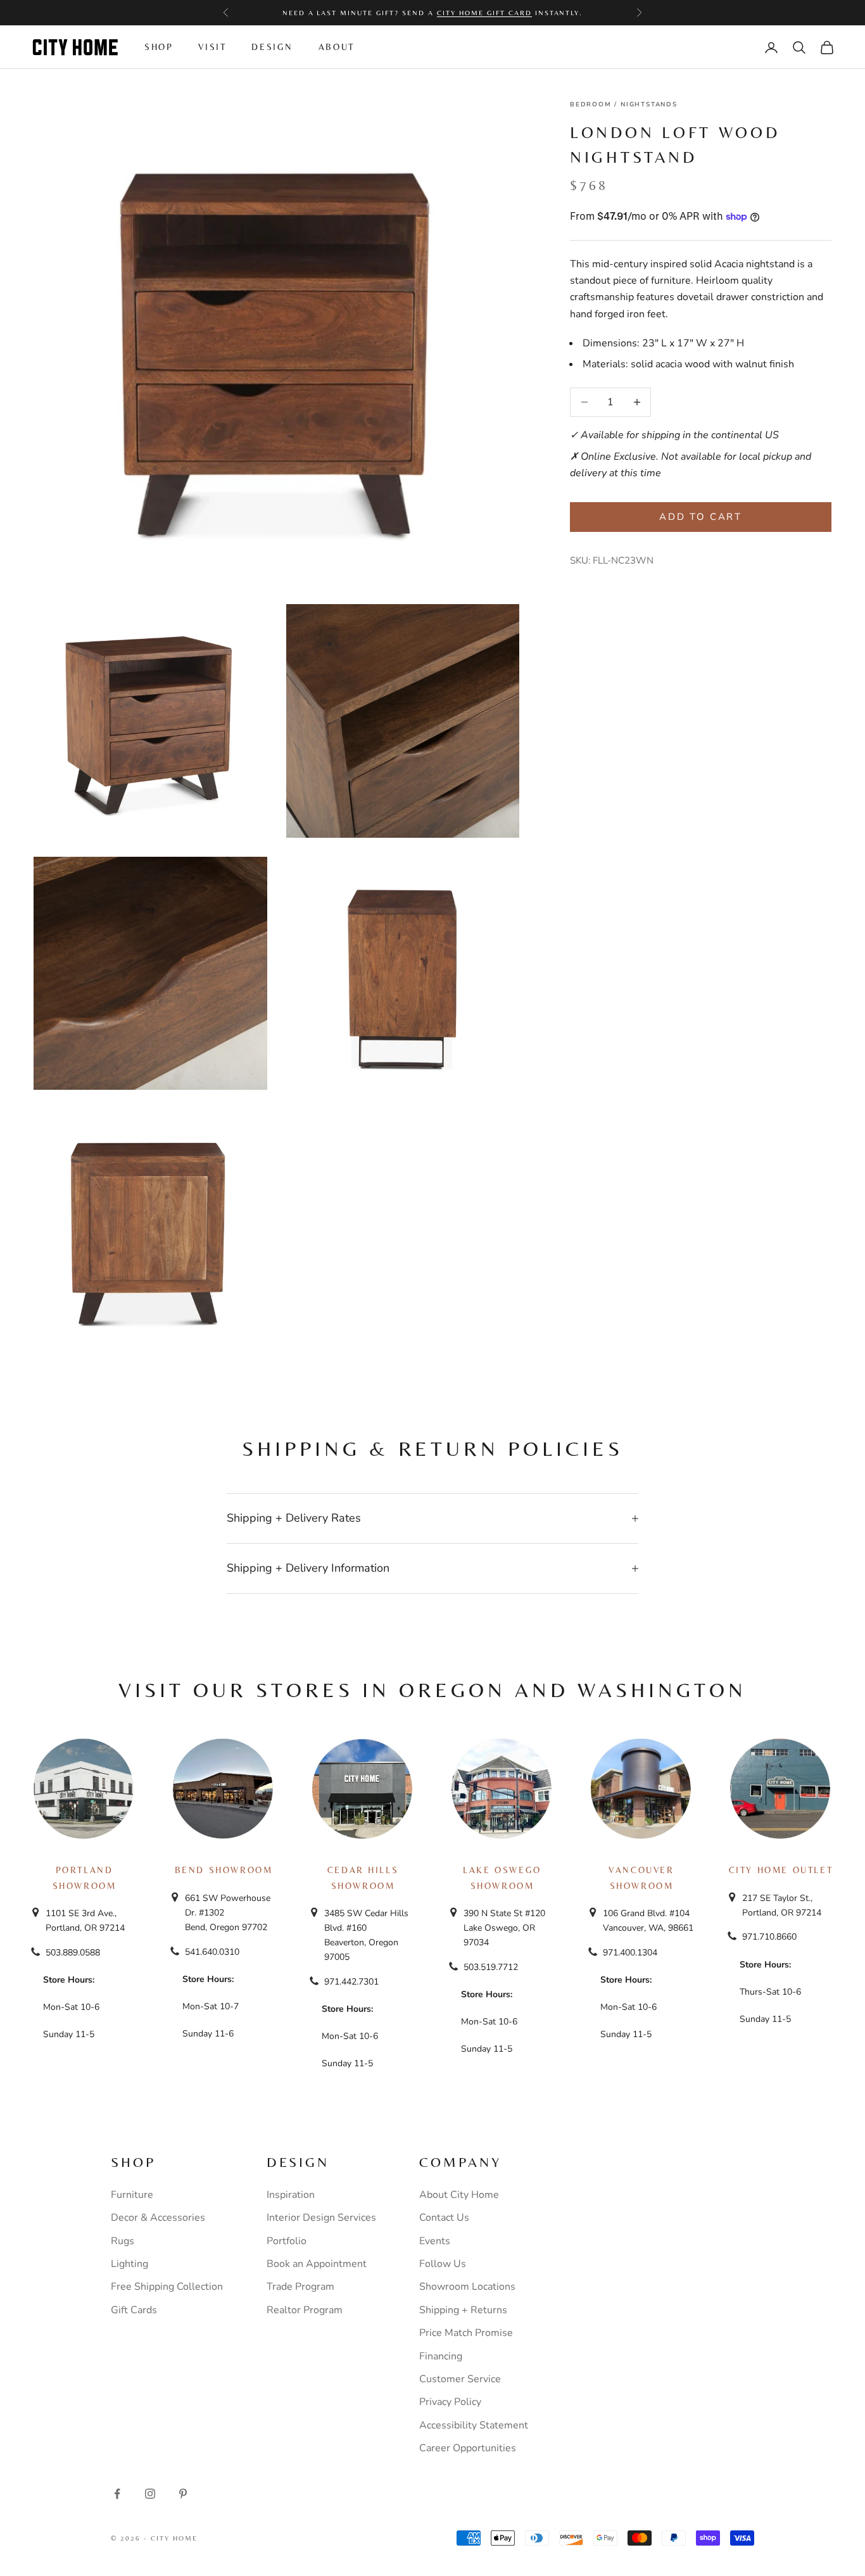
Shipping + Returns (463, 2310)
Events (435, 2241)
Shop (159, 47)
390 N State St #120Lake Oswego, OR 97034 (504, 1928)
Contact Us (444, 2218)
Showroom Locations (467, 2287)
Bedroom (591, 104)
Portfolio (287, 2241)
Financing (441, 2356)
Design (272, 47)
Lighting (129, 2264)
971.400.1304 (630, 1953)
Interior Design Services (321, 2218)
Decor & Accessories (158, 2218)
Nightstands (649, 104)
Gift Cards (134, 2310)
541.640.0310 (212, 1952)
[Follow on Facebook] (117, 2494)
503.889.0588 (73, 1953)
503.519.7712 (491, 1967)
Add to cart (701, 517)
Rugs (123, 2241)
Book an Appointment (317, 2264)
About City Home (459, 2195)
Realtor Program (305, 2310)
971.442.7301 (351, 1982)
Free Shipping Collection (167, 2287)
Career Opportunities (468, 2448)
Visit (212, 47)
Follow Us (443, 2264)
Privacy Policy (450, 2402)
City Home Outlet (781, 1870)
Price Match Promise (466, 2333)
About (337, 47)
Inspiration (291, 2195)
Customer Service (460, 2379)
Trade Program (300, 2287)
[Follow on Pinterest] (183, 2494)
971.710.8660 (769, 1937)
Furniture (132, 2195)
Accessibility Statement (474, 2425)
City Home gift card (484, 13)
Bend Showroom (224, 1870)
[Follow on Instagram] (150, 2494)
